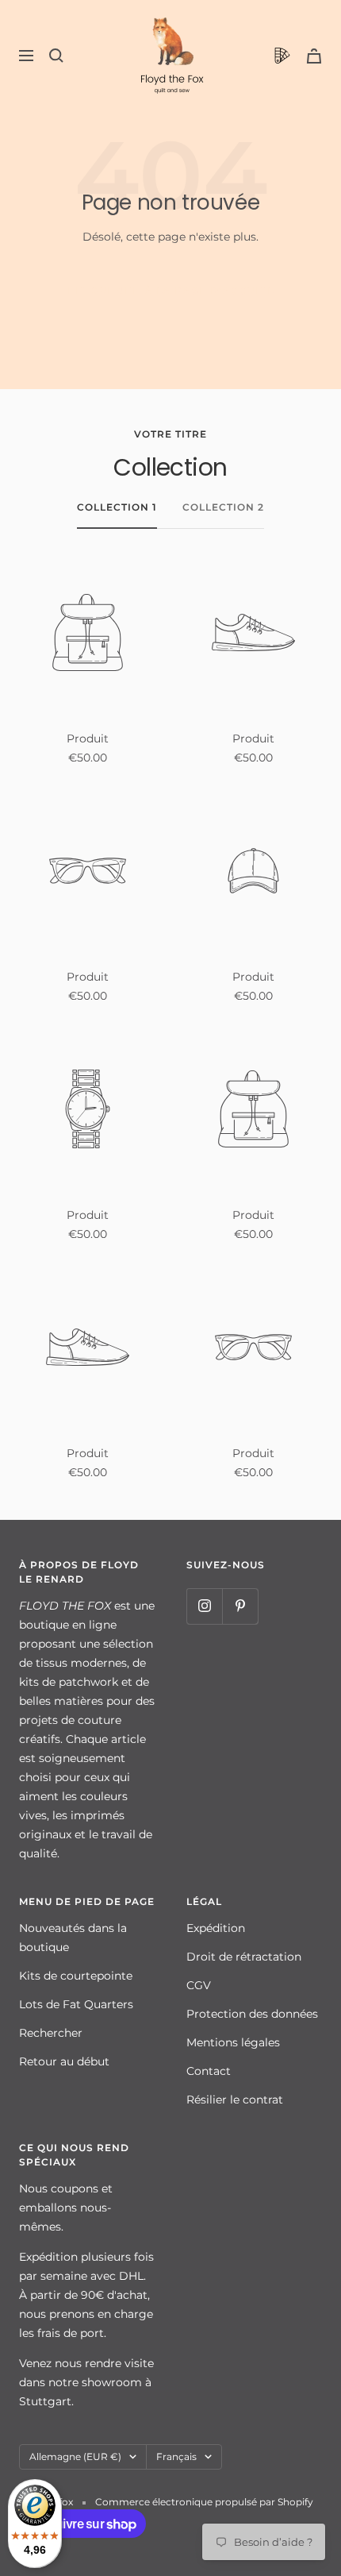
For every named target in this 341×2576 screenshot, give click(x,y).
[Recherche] (56, 56)
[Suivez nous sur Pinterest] (240, 1606)
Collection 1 (117, 507)
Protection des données (252, 2014)
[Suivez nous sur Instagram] (204, 1606)
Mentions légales (233, 2042)
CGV (199, 1985)
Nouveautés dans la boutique (73, 1938)
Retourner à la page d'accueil (171, 290)
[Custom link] (282, 56)
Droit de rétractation (244, 1957)
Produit (88, 738)
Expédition (216, 1928)
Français (176, 2456)
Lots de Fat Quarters (76, 2004)
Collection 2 (223, 507)
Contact (209, 2071)
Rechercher (51, 2033)
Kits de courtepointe (76, 1976)
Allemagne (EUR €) (75, 2456)
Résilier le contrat (235, 2100)
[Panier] (314, 56)
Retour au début (64, 2061)
